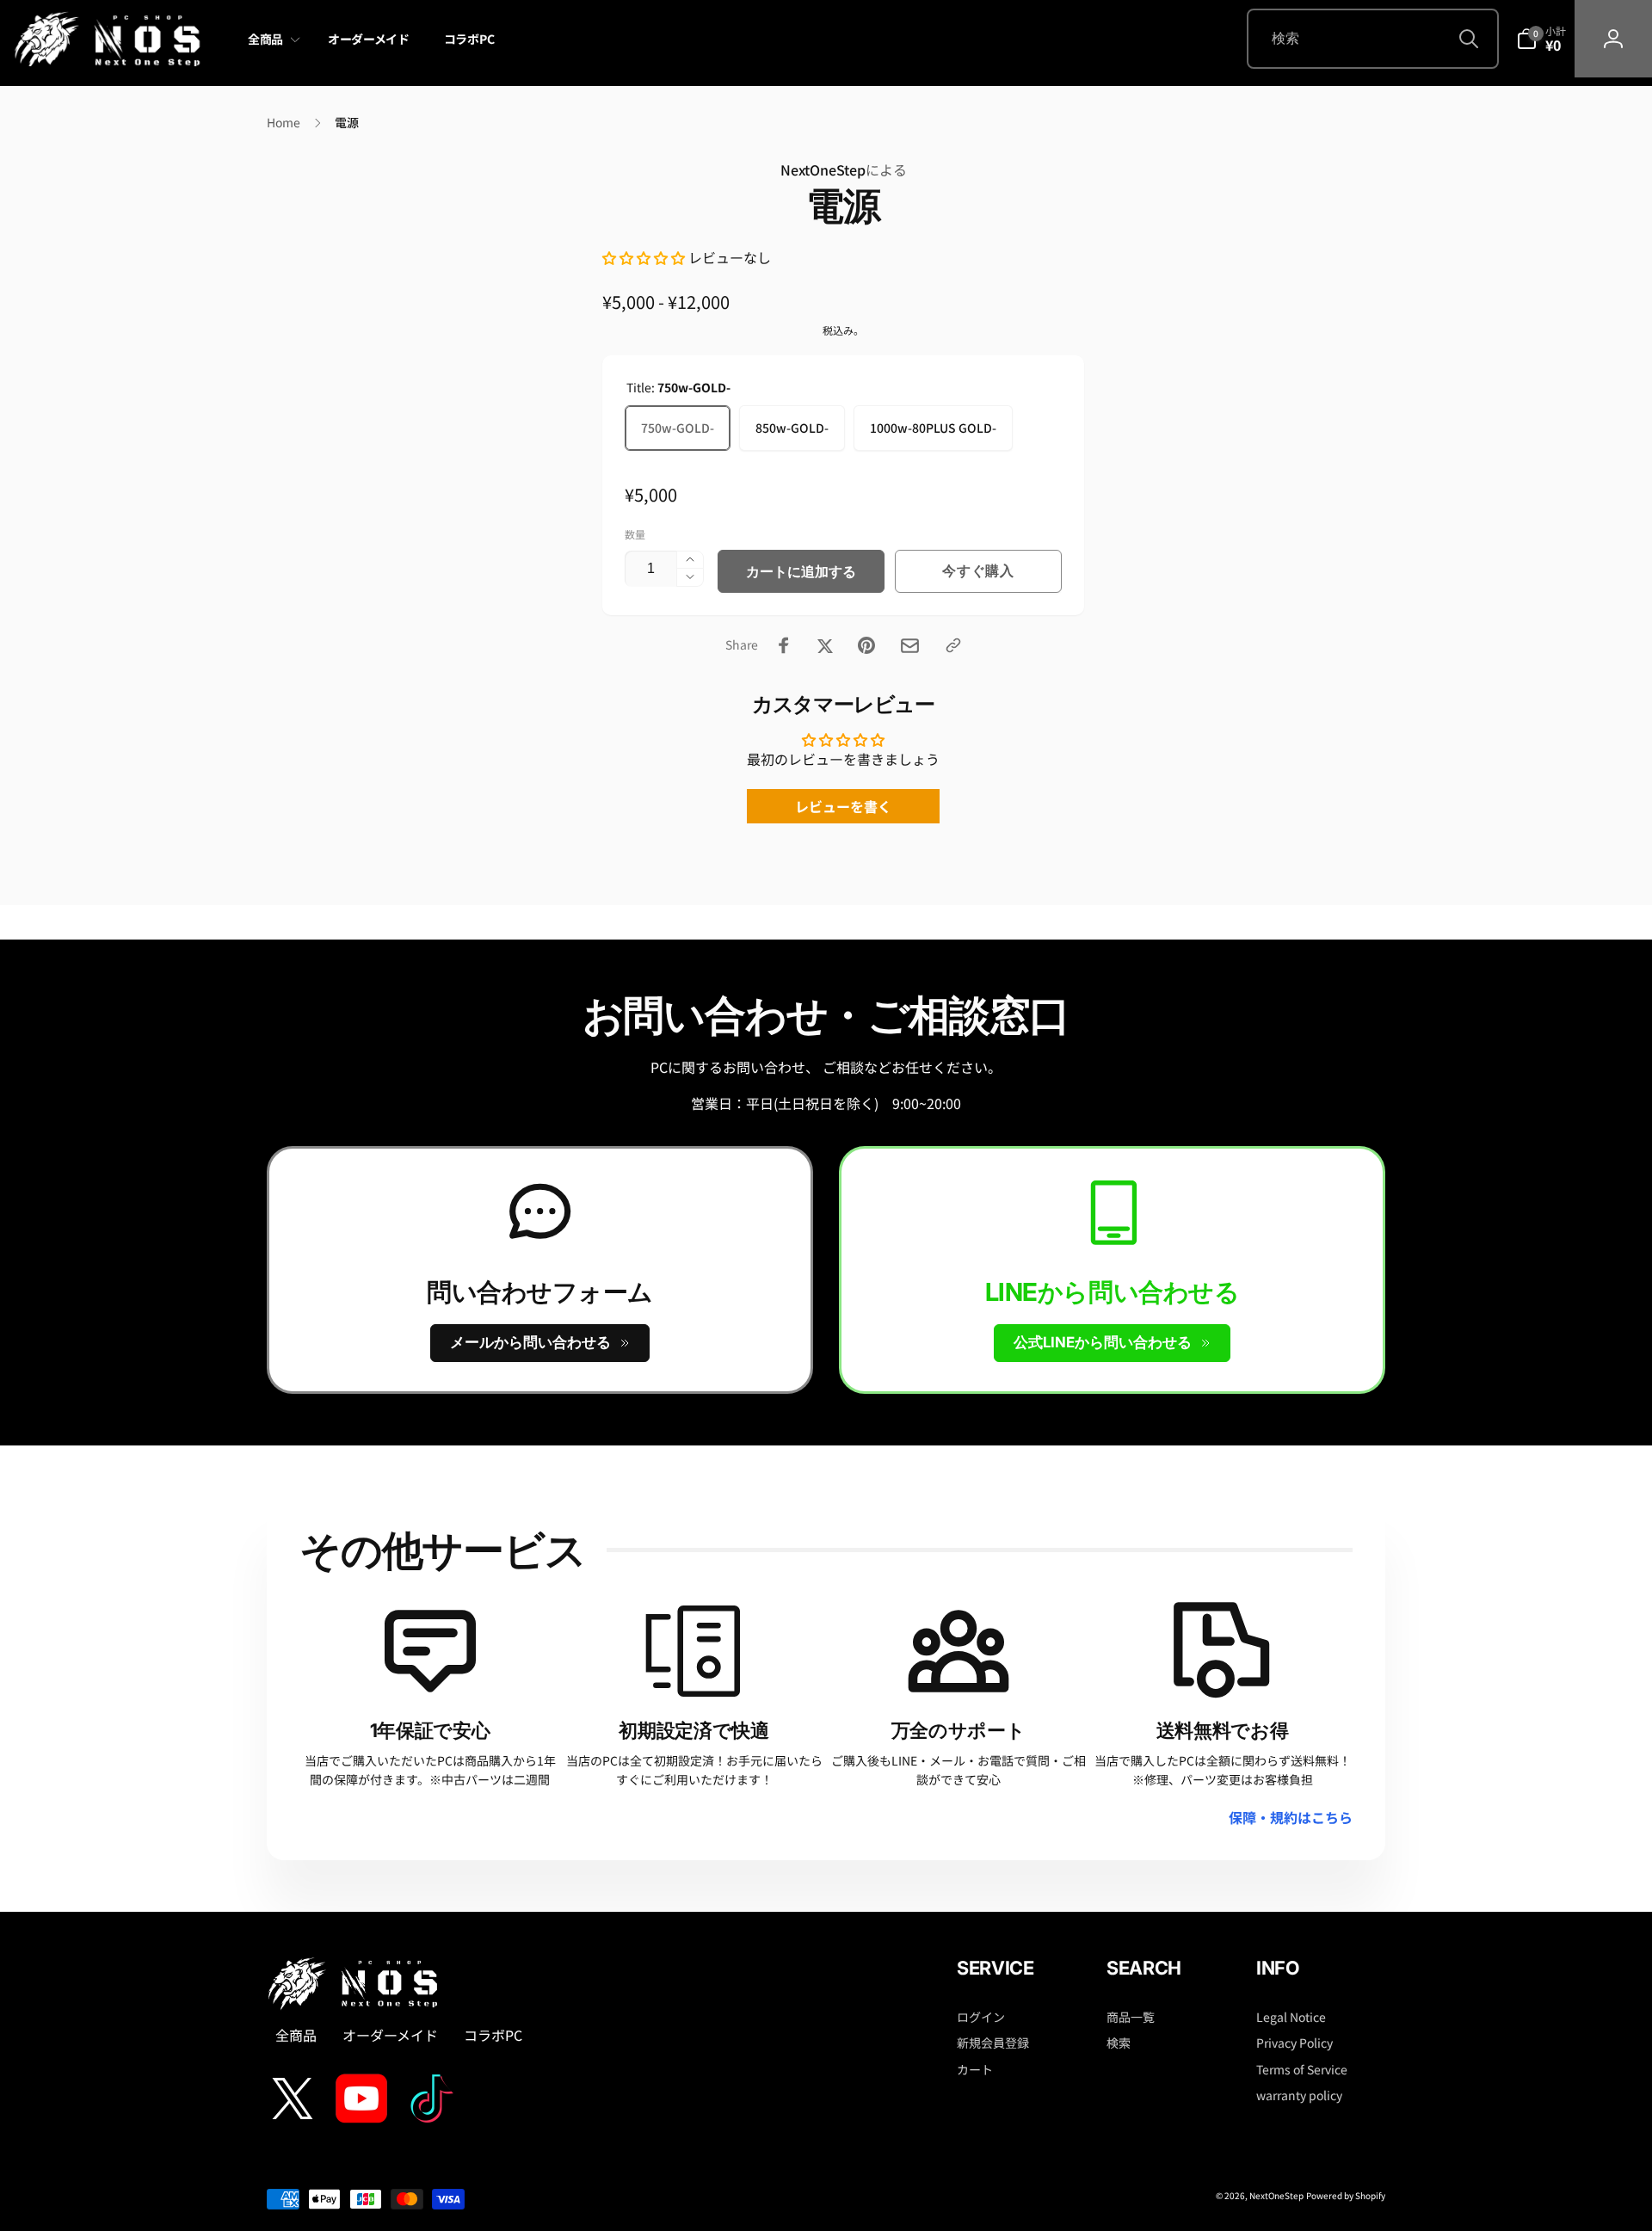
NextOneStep (844, 169)
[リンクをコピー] (953, 645)
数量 (635, 534)
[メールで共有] (910, 646)
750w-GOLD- (678, 428)
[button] (271, 40)
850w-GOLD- (792, 428)
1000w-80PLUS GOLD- (933, 428)
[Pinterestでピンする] (866, 645)
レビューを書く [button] (843, 806)
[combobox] (1373, 39)
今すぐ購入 (978, 570)
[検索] (1469, 39)
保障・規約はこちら (1291, 1817)
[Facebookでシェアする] (784, 645)
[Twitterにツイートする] (825, 645)
